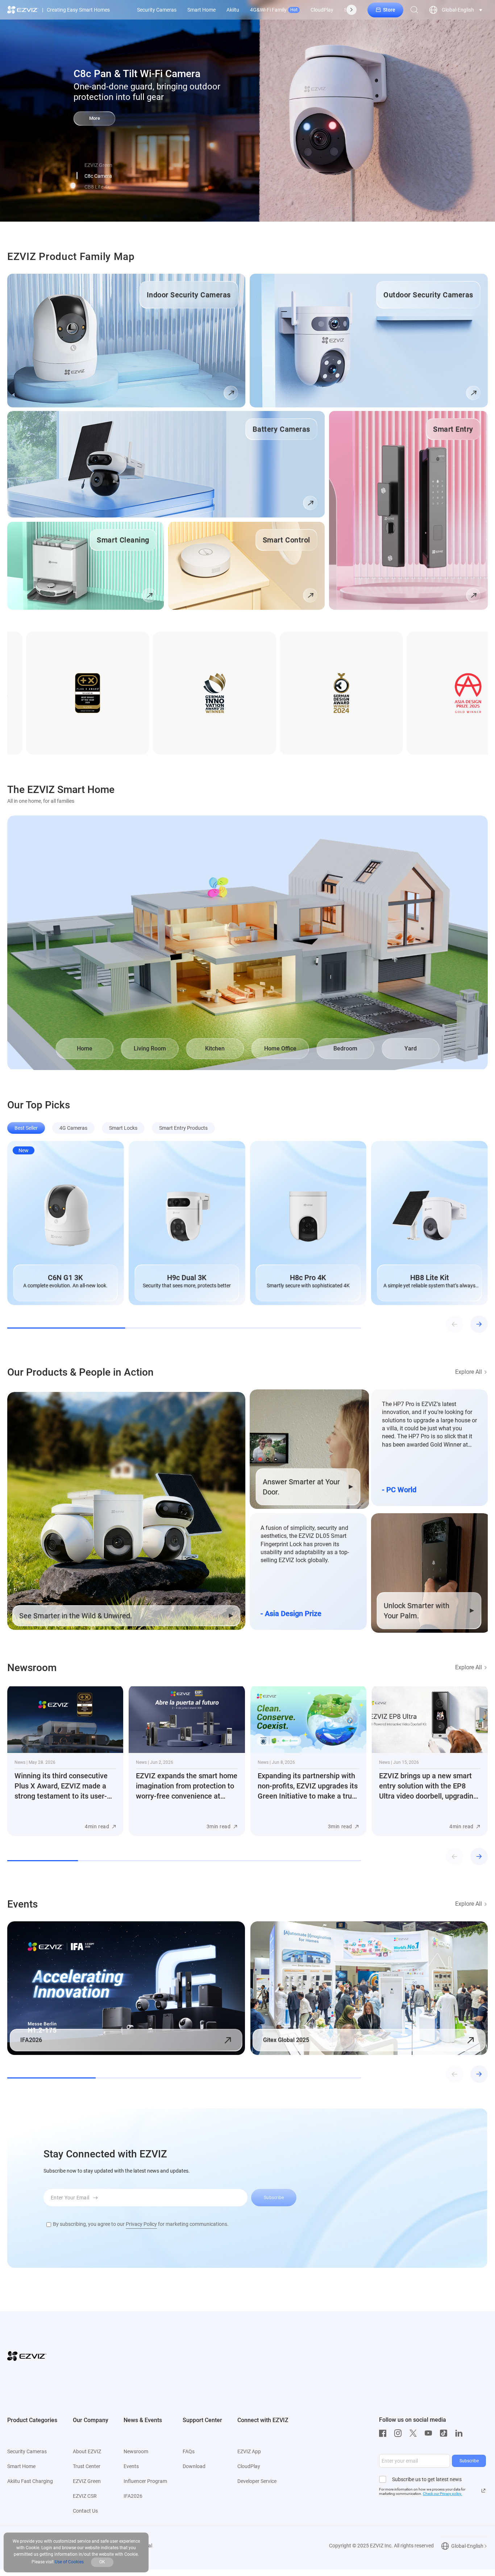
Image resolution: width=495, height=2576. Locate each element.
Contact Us (85, 2511)
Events (131, 2466)
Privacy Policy (141, 2224)
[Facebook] (384, 2433)
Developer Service (257, 2481)
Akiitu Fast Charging (30, 2481)
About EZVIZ (87, 2451)
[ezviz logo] (23, 10)
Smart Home (201, 10)
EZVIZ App (249, 2451)
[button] (77, 176)
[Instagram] (400, 2433)
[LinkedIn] (461, 2433)
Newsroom (136, 2451)
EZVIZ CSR (85, 2496)
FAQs (189, 2451)
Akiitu (233, 10)
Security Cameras (157, 10)
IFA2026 (133, 2496)
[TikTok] (445, 2433)
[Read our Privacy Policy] (483, 2491)
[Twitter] (415, 2433)
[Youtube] (430, 2433)
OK (102, 2562)
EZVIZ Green (87, 2481)
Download (194, 2466)
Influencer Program (145, 2481)
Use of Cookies (69, 2562)
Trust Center (87, 2466)
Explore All (469, 1372)
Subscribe (469, 2461)
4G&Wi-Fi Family (274, 10)
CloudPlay (322, 10)
